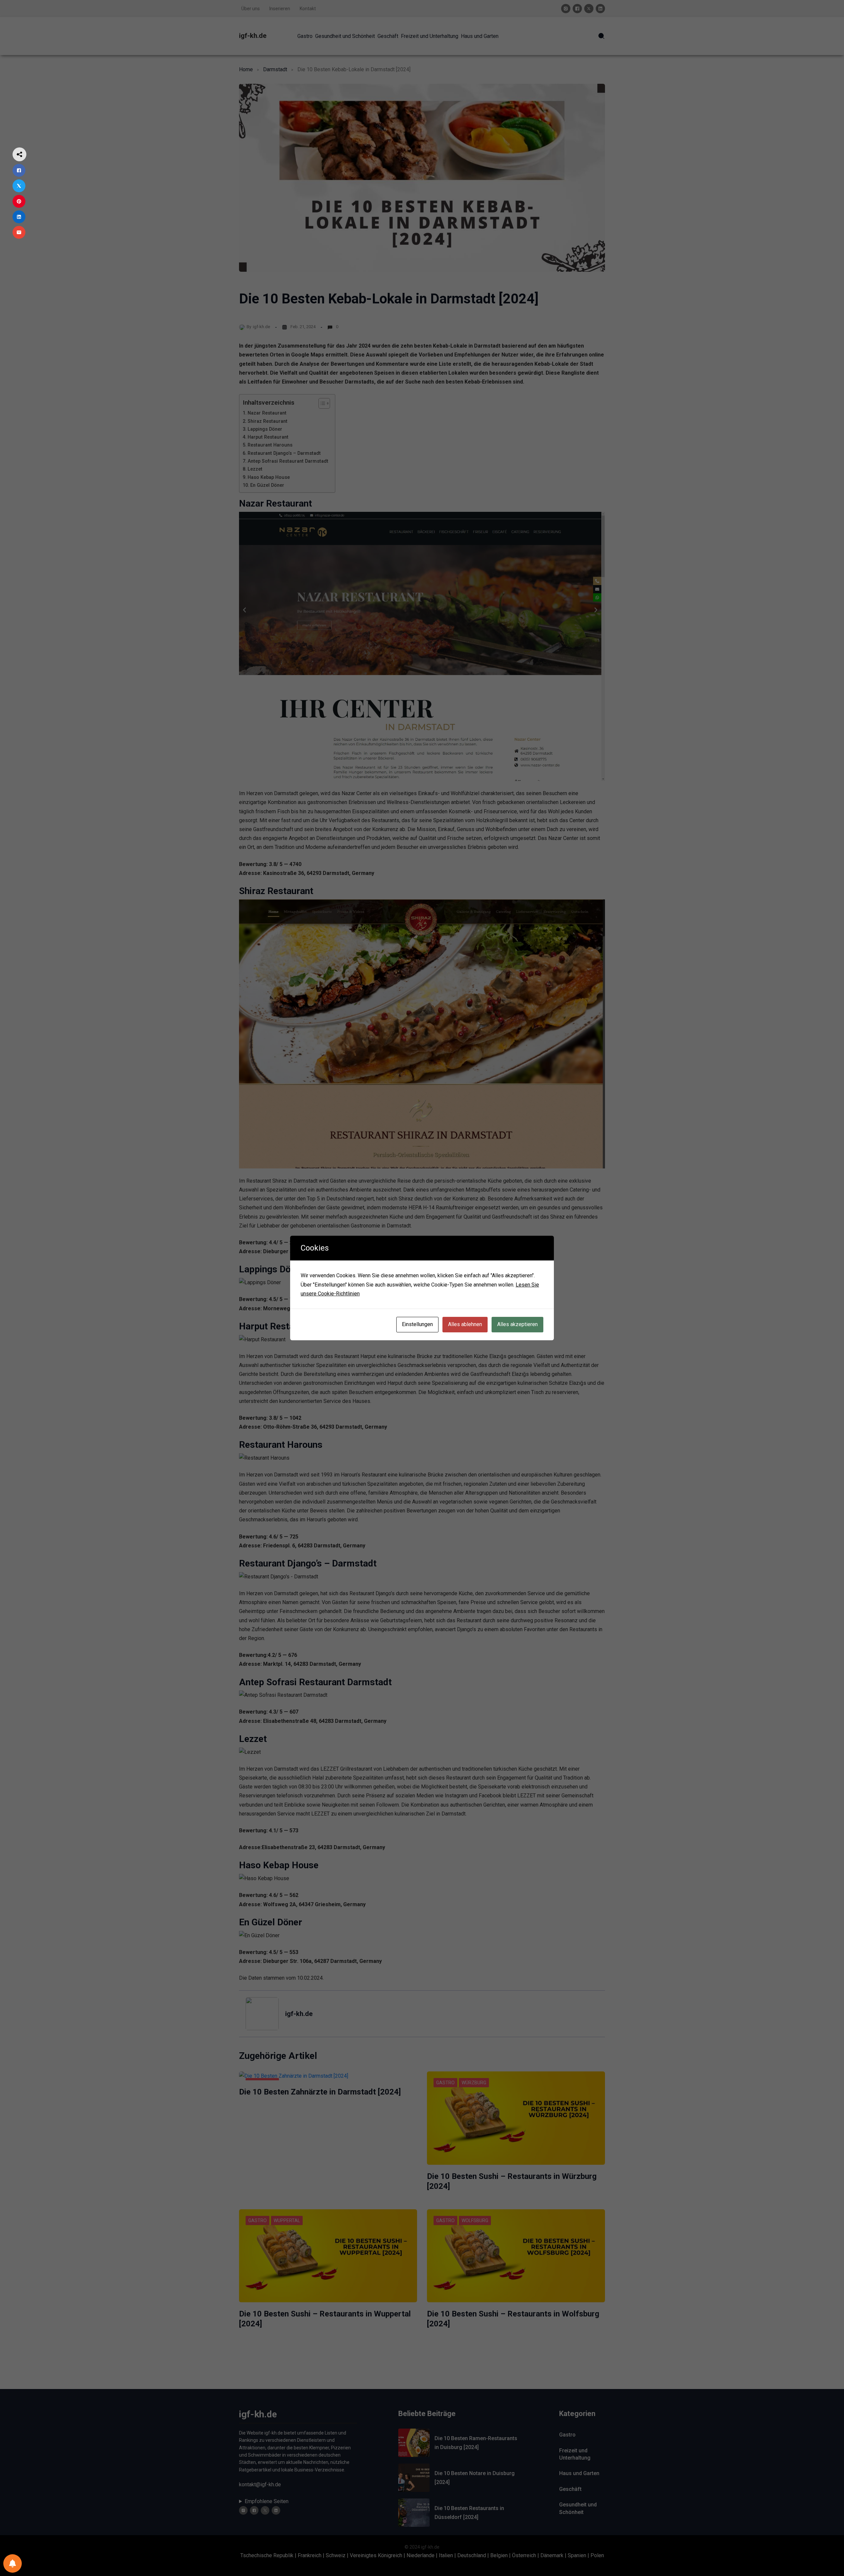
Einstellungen (417, 1324)
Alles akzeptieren (517, 1324)
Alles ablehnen (465, 1324)
